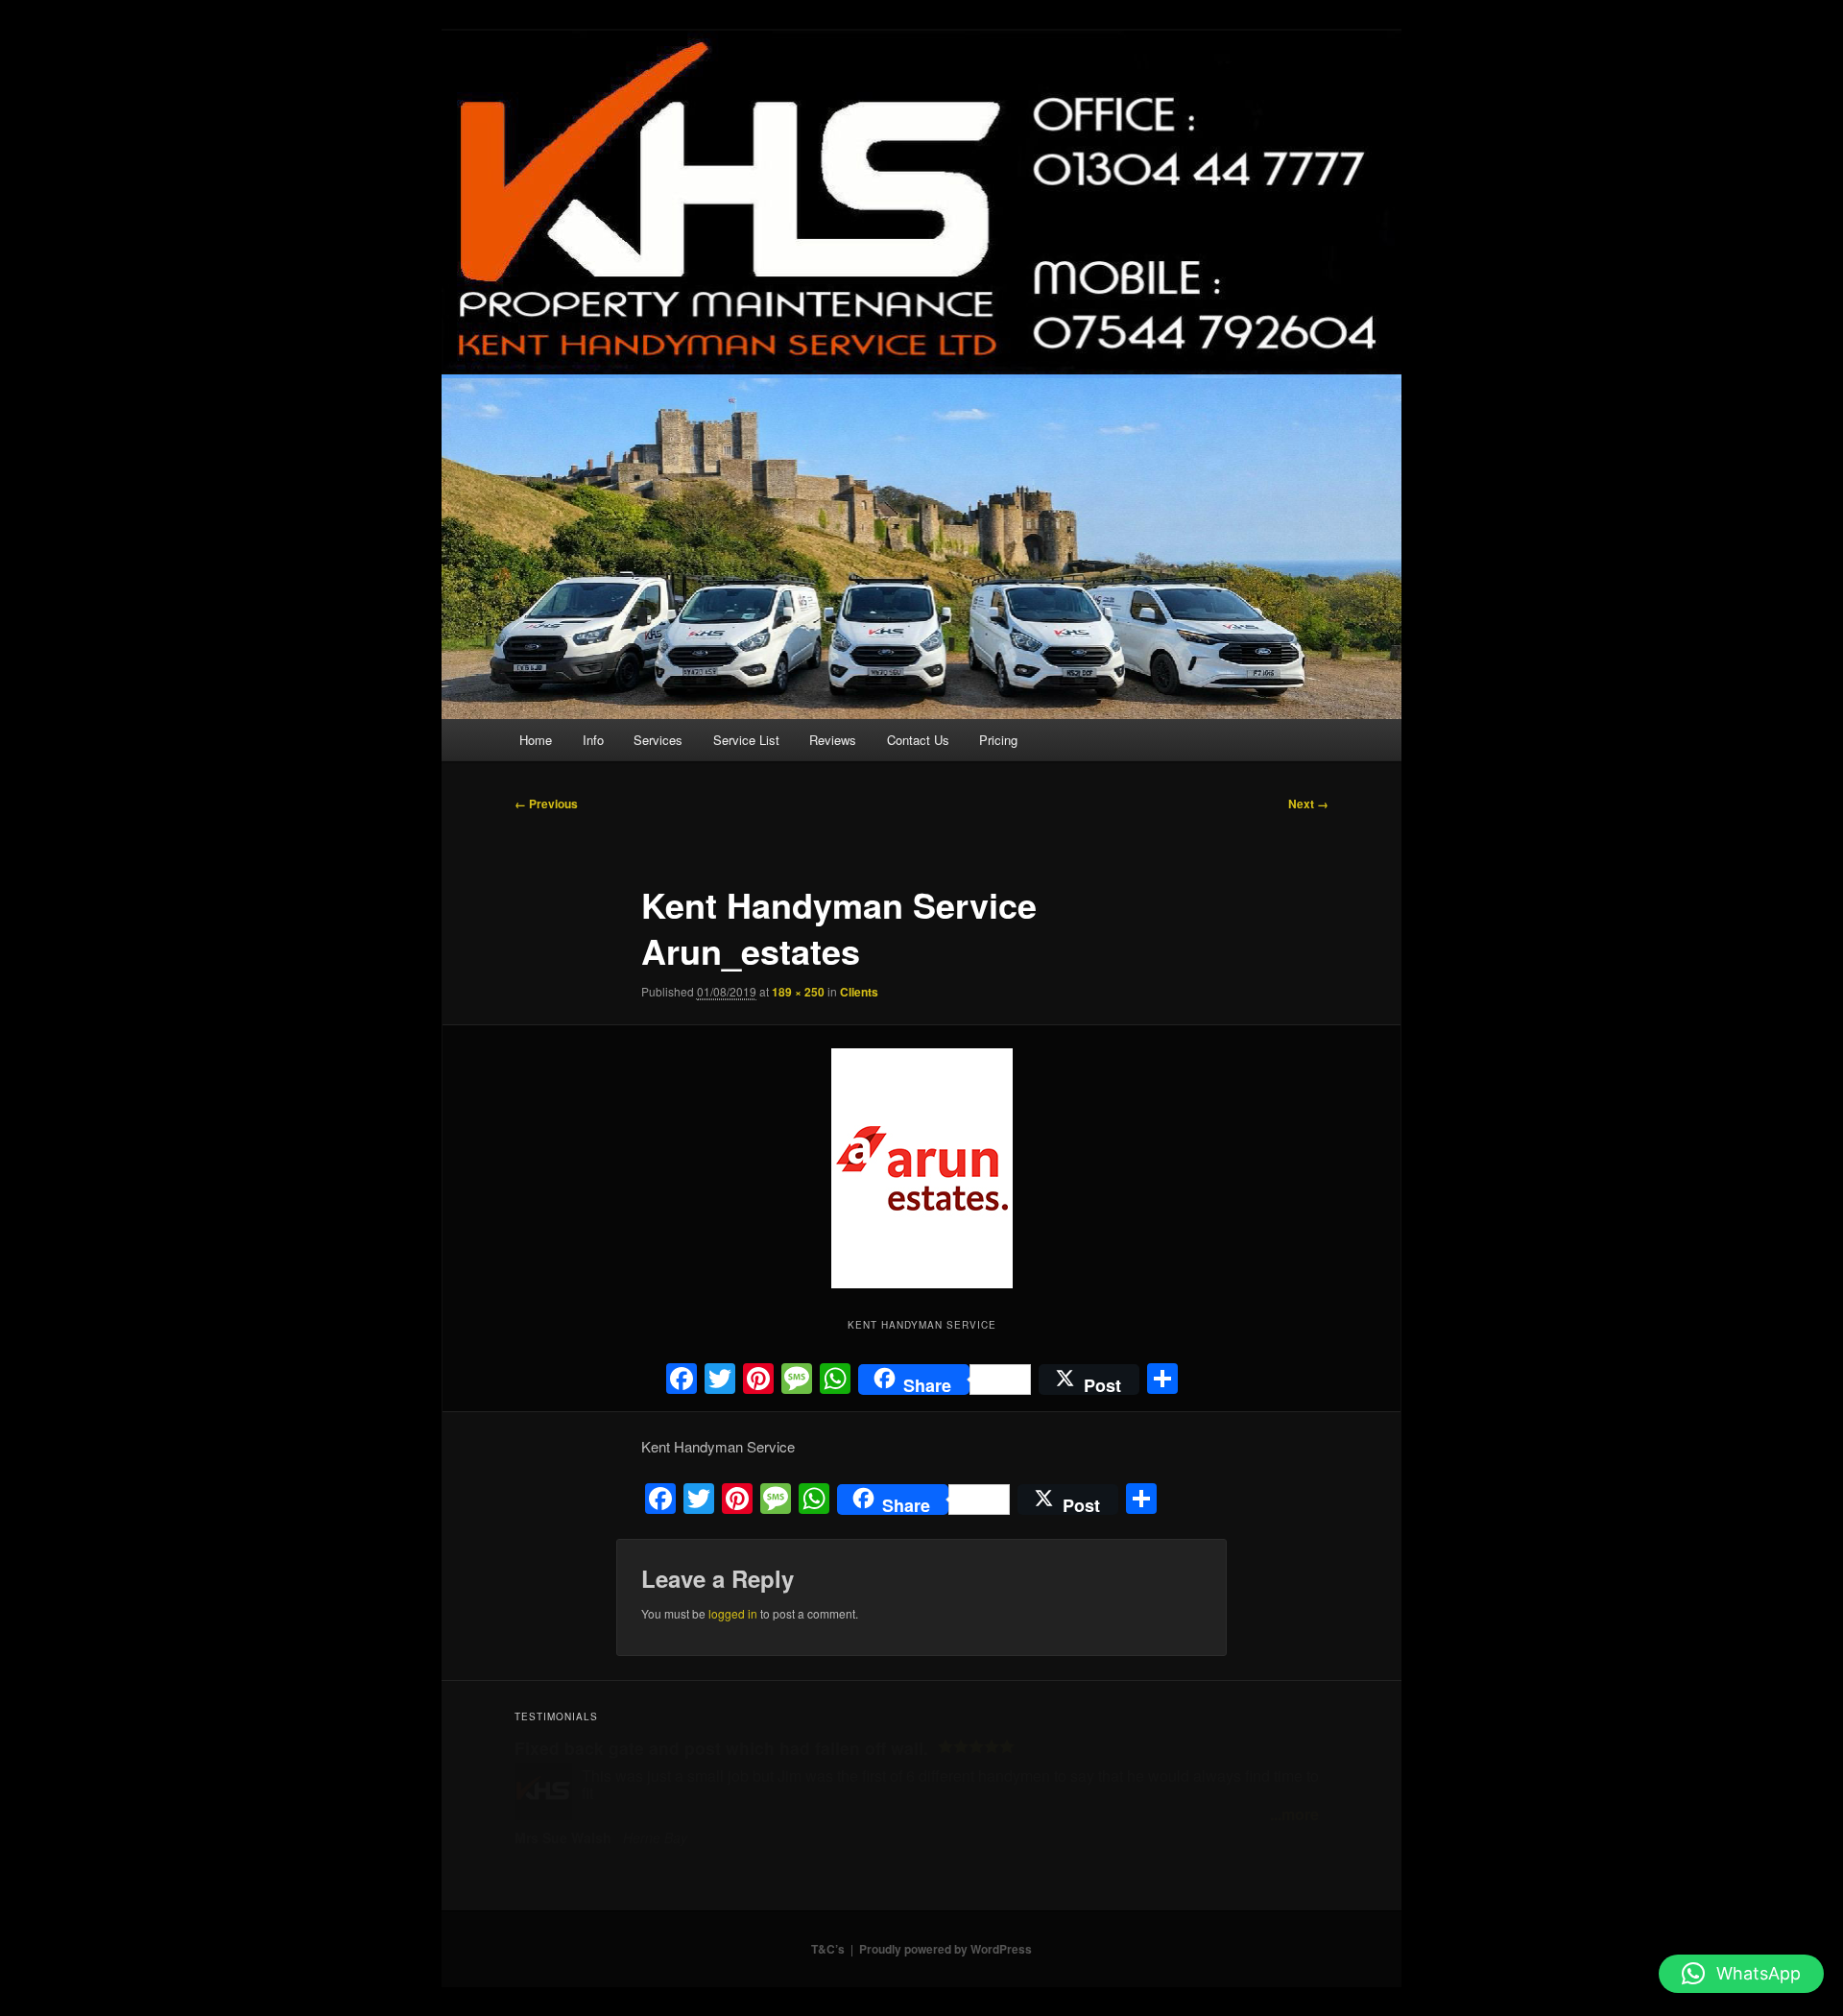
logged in (733, 1613)
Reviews (833, 740)
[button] (1741, 1974)
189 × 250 (798, 992)
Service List (746, 740)
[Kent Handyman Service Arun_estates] (921, 1168)
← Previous (546, 804)
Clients (859, 992)
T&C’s (828, 1949)
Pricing (998, 740)
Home (536, 740)
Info (593, 740)
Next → (1308, 804)
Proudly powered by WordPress (945, 1949)
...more (1294, 1814)
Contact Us (918, 740)
